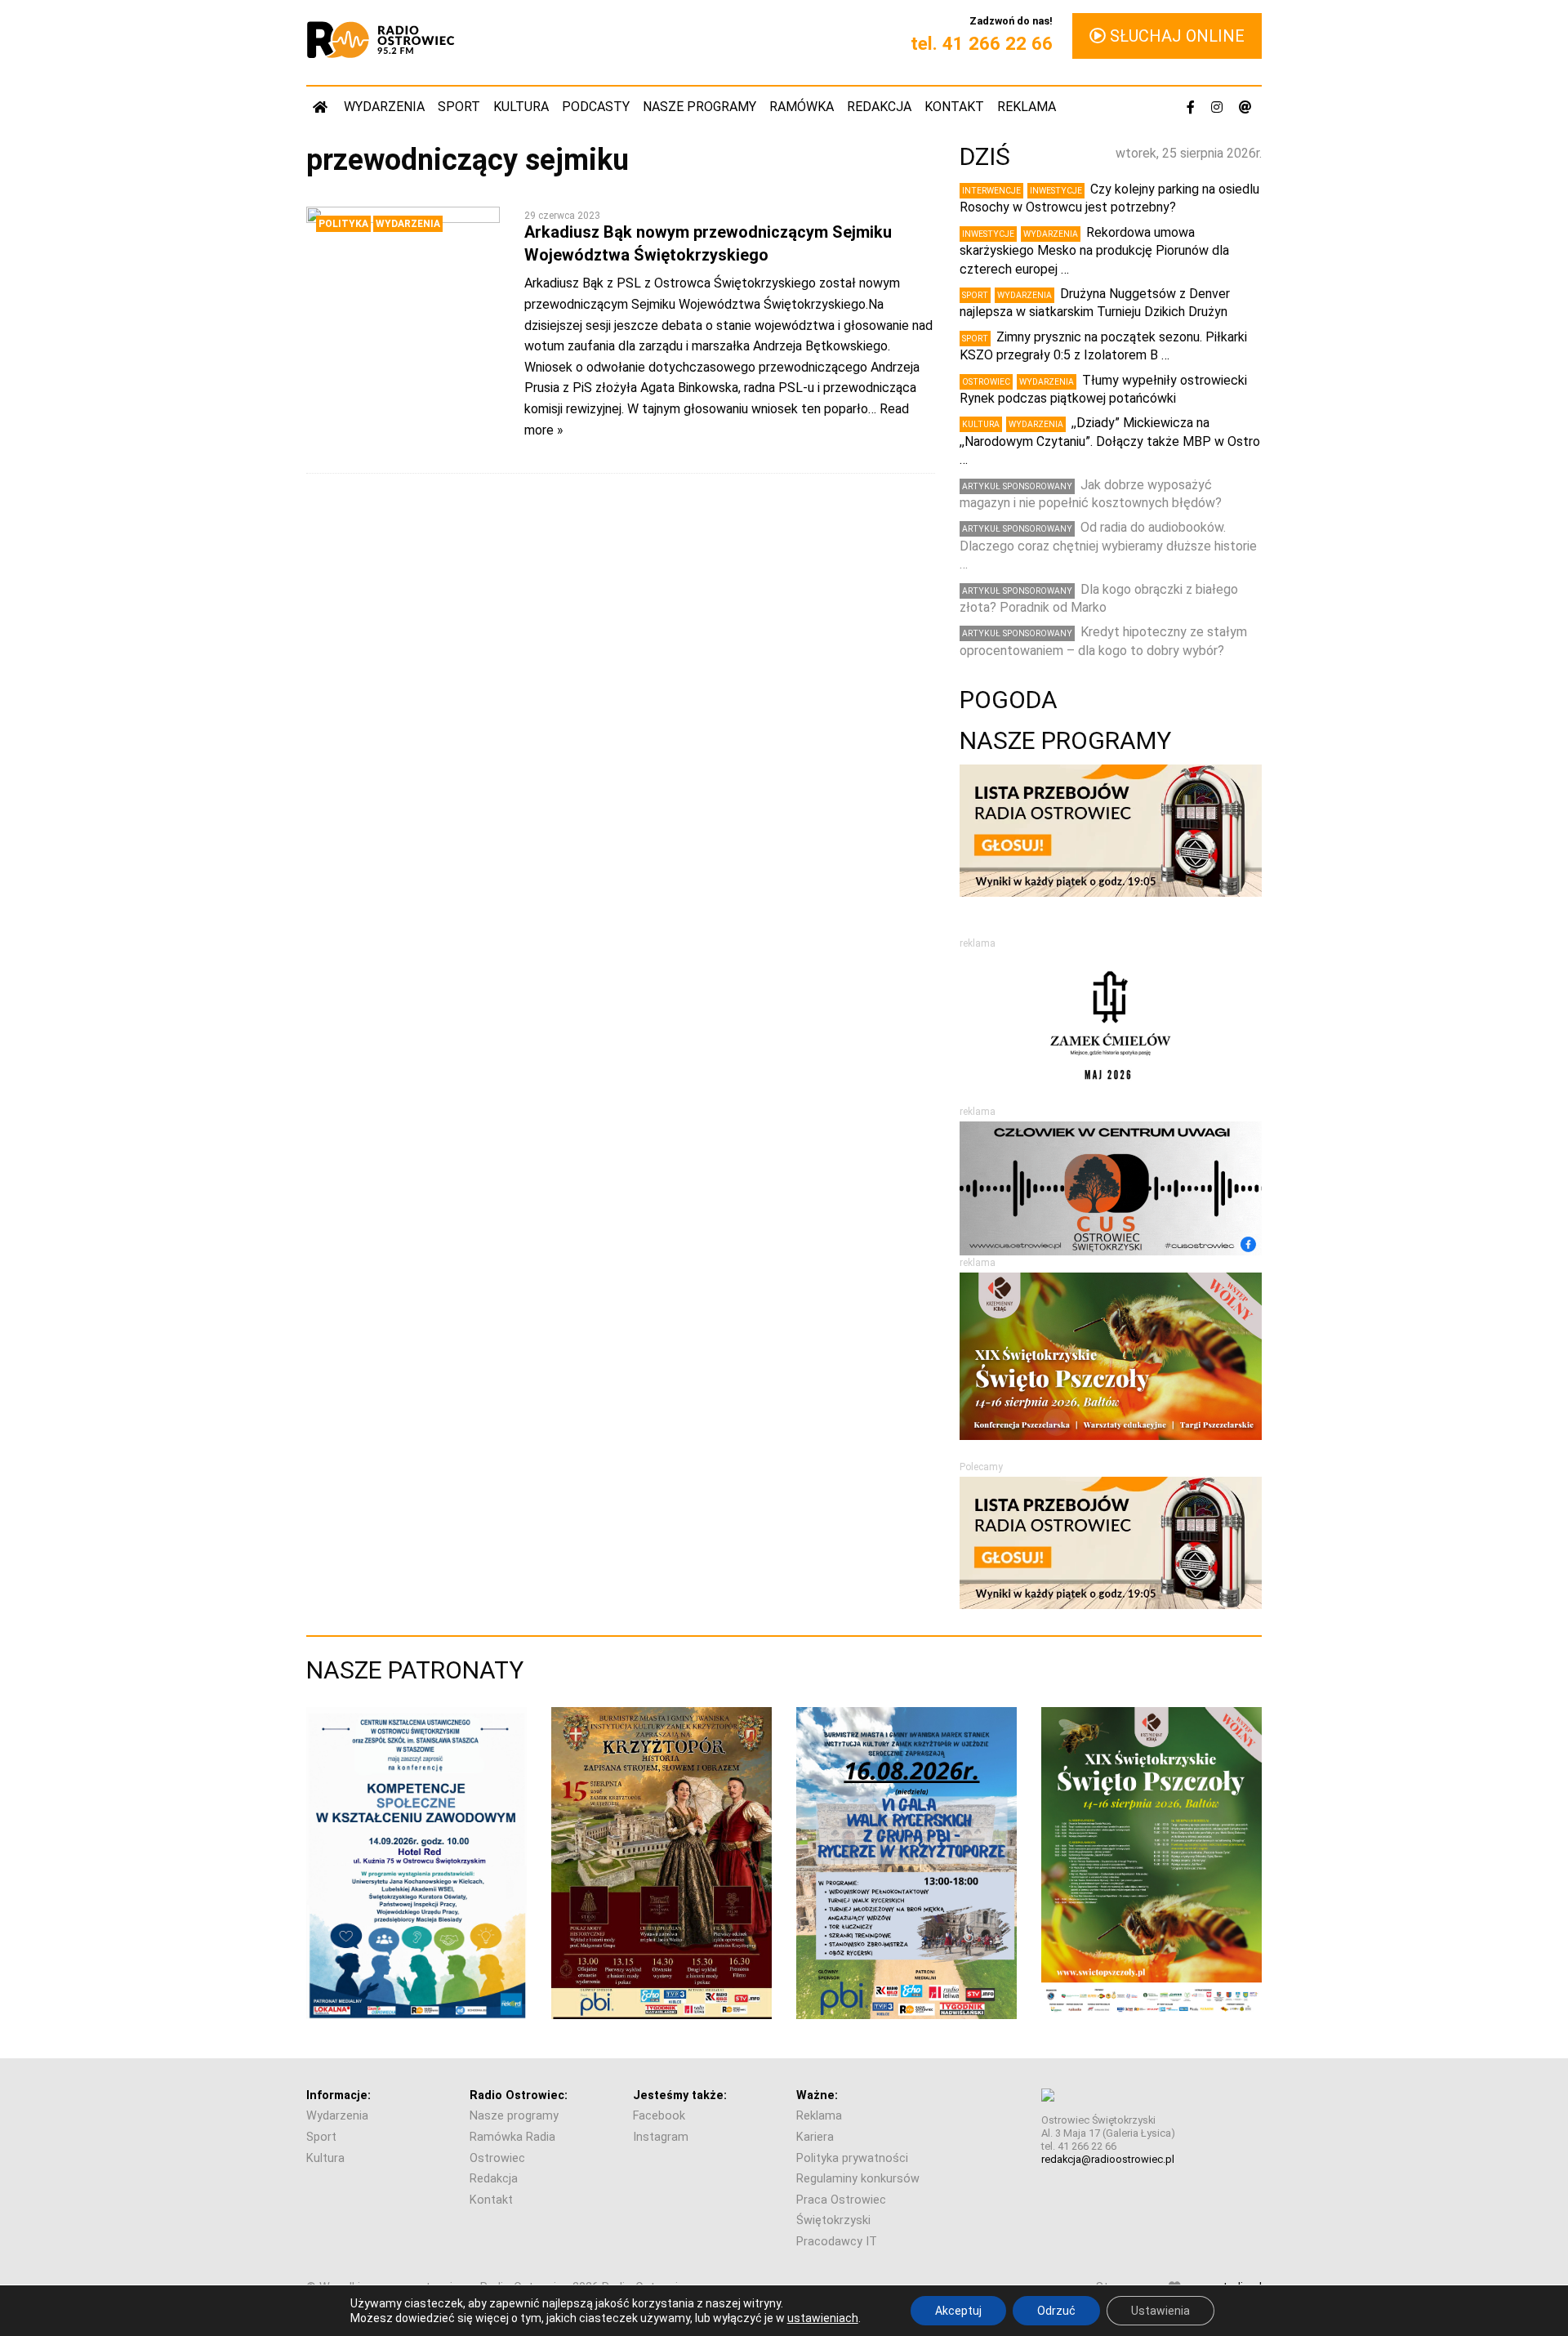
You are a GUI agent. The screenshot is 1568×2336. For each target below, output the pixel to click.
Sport (459, 107)
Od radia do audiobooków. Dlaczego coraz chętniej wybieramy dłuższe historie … (1108, 546)
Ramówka (802, 107)
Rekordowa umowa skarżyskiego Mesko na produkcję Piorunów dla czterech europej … (1094, 251)
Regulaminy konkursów (858, 2179)
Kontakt (954, 107)
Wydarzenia (384, 107)
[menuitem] (322, 107)
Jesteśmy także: (680, 2095)
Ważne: (817, 2095)
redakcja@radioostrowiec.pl (1108, 2159)
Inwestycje (1056, 191)
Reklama (1027, 107)
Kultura (521, 107)
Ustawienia (1160, 2311)
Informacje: (339, 2095)
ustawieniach (823, 2318)
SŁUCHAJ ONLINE (1175, 36)
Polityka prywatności (852, 2158)
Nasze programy (699, 107)
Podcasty (596, 107)
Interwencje (991, 191)
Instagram (661, 2137)
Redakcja (879, 107)
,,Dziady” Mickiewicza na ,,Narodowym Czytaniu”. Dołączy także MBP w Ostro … (1110, 441)
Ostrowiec (986, 382)
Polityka (343, 224)
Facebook (659, 2116)
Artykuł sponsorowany (1017, 486)
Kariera (815, 2137)
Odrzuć (1056, 2311)
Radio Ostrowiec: (519, 2095)
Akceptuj (958, 2311)
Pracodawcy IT (837, 2242)
